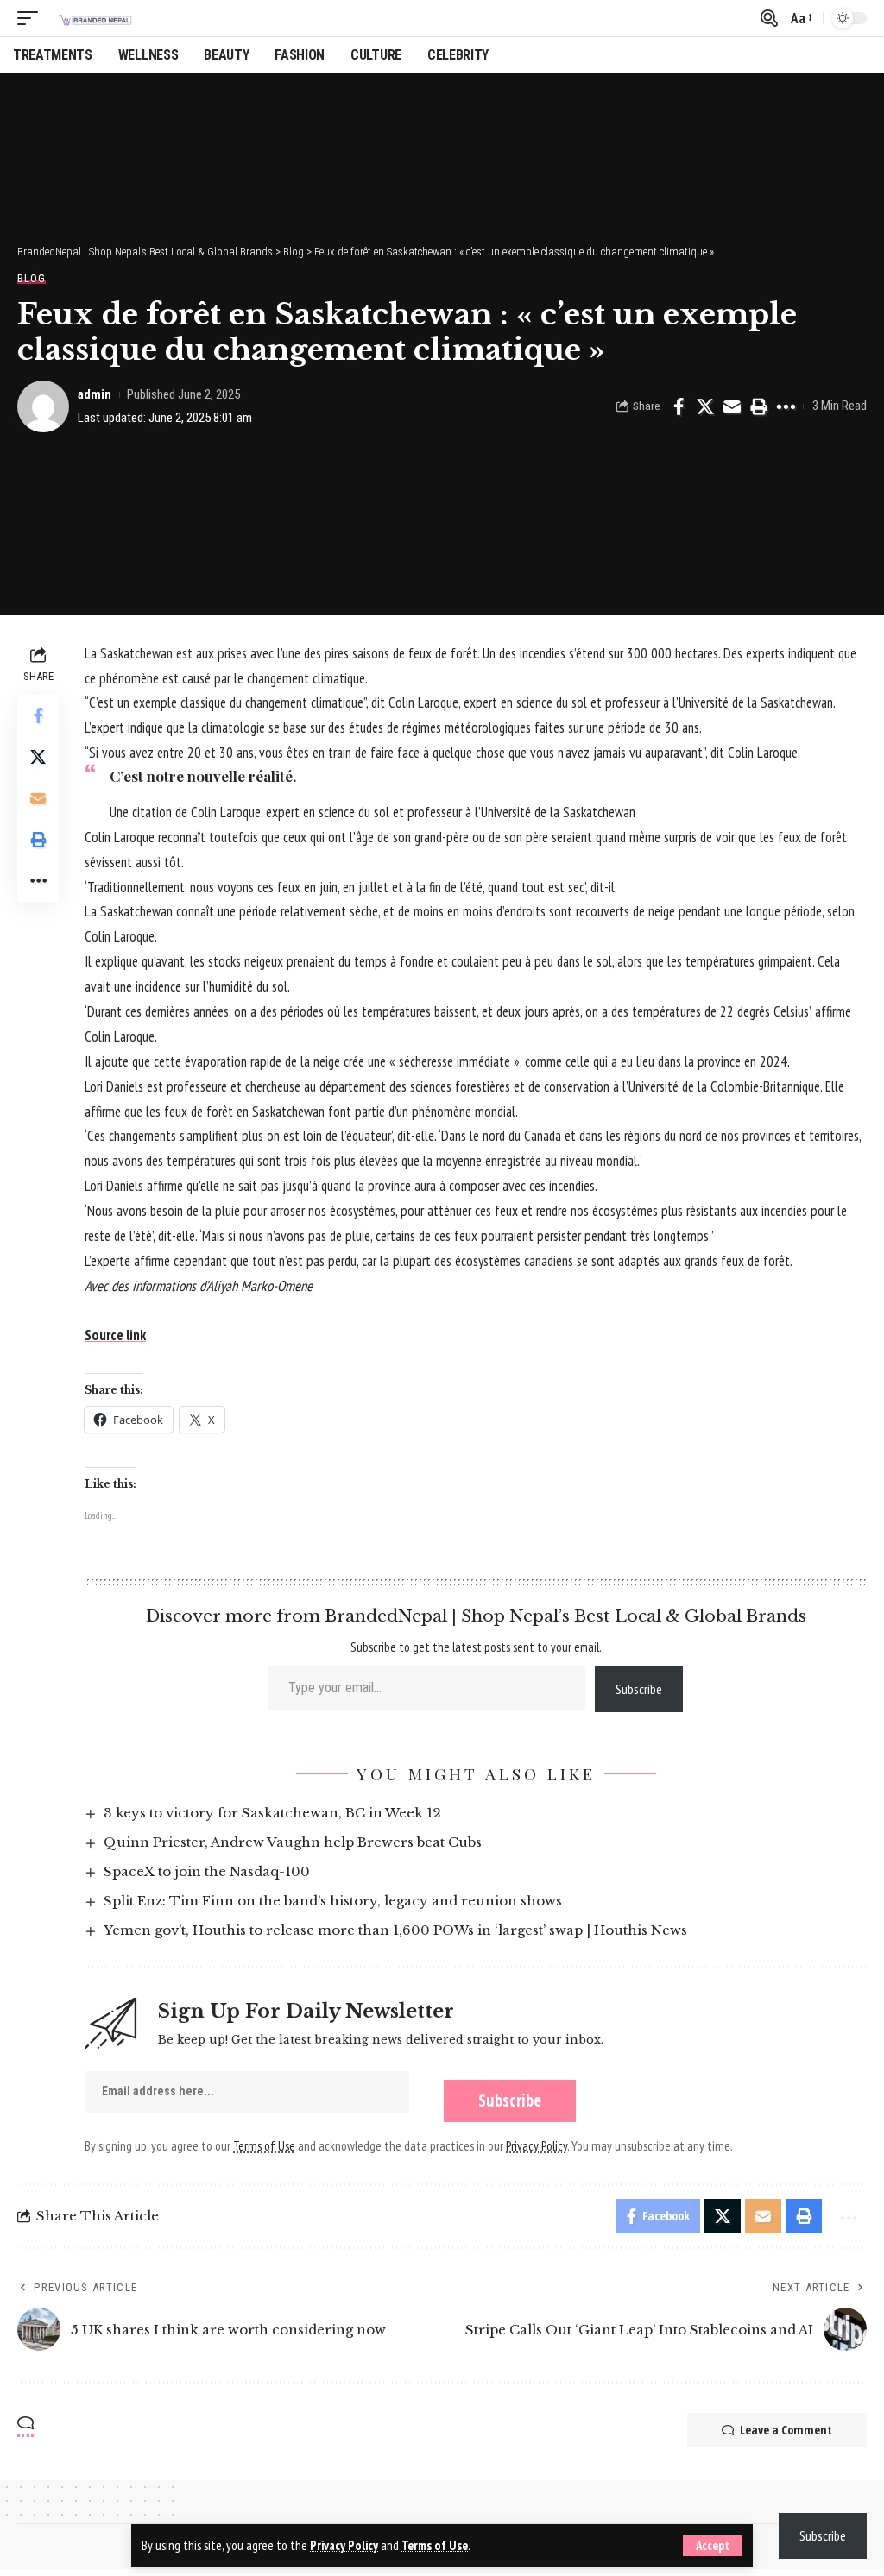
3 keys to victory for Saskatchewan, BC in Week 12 (272, 1813)
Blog (32, 278)
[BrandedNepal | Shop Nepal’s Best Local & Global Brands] (94, 18)
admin (95, 394)
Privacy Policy (344, 2545)
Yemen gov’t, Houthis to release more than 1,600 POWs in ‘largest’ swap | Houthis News (395, 1930)
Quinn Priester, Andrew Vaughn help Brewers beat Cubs (293, 1842)
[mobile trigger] (32, 18)
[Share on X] (705, 406)
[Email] (732, 406)
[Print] (759, 406)
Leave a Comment (786, 2430)
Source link (115, 1335)
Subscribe (639, 1689)
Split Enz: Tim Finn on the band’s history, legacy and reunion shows (333, 1901)
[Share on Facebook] (679, 406)
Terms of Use (435, 2545)
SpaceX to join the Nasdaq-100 (207, 1871)
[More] (786, 406)
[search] (769, 18)
